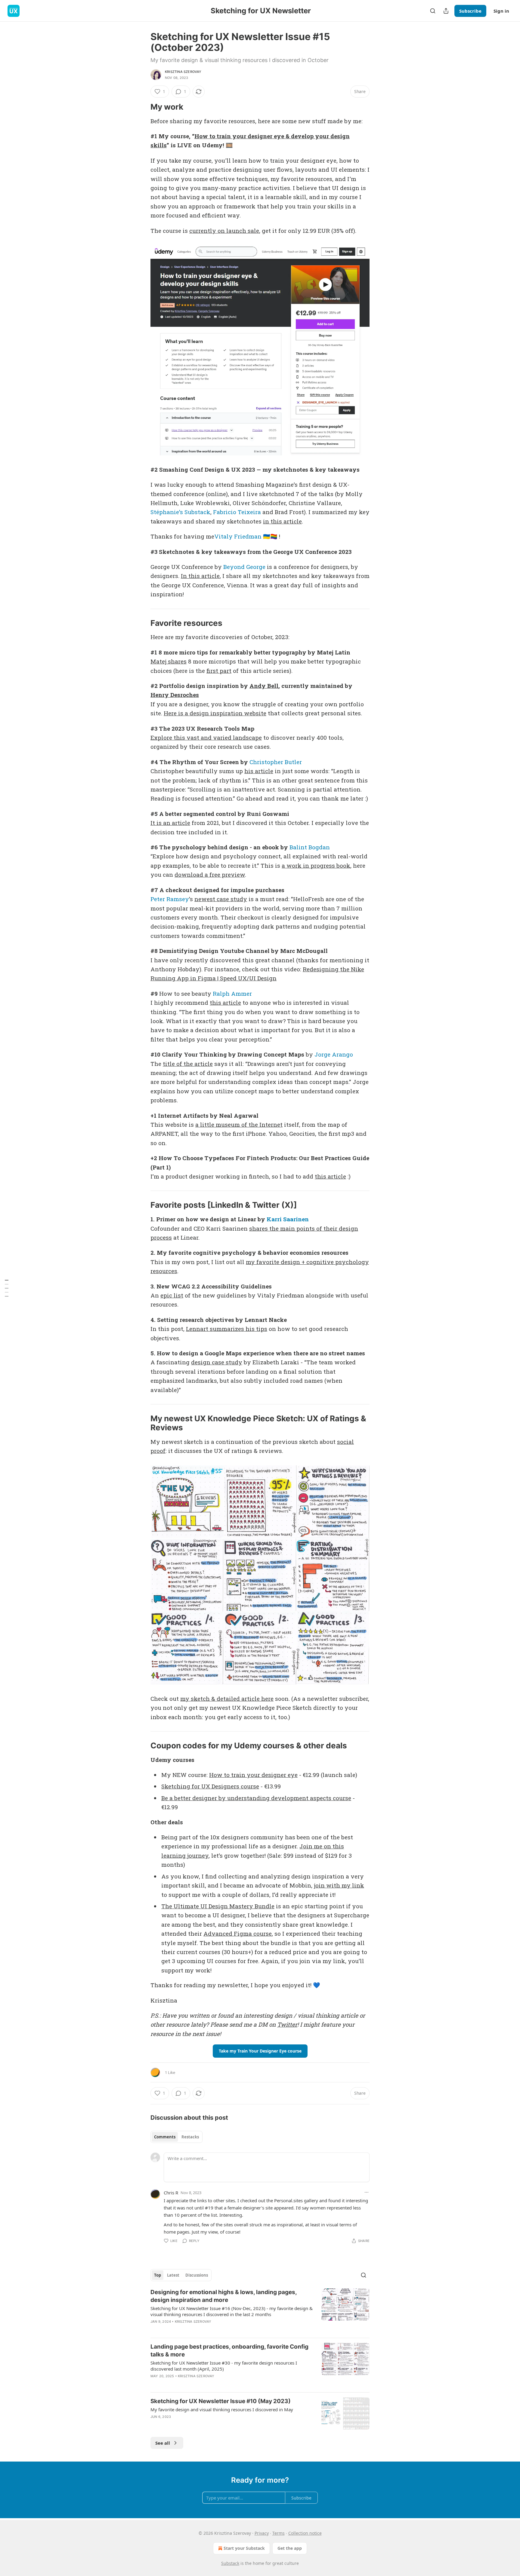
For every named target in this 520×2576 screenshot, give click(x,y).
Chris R (171, 2193)
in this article (282, 521)
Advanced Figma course (238, 1933)
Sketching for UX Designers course (210, 1786)
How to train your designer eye (253, 1775)
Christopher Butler (276, 762)
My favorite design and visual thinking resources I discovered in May (222, 2409)
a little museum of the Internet (239, 1124)
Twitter (287, 2024)
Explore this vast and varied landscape (206, 737)
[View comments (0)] (209, 2329)
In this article (200, 576)
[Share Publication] (446, 11)
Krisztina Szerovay (183, 72)
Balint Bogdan (310, 847)
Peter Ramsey (170, 899)
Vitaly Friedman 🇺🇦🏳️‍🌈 (246, 536)
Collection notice (305, 2533)
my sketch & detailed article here (227, 1699)
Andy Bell (264, 686)
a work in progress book (316, 865)
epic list (172, 1295)
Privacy (262, 2533)
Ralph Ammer (232, 993)
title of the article (188, 1064)
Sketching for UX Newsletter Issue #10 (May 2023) (221, 2401)
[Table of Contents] (7, 1288)
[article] (260, 2311)
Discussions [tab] (197, 2275)
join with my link (339, 1885)
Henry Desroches (175, 695)
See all (163, 2443)
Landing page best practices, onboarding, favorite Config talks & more (229, 2351)
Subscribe (470, 11)
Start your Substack (244, 2548)
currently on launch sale (224, 231)
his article (259, 771)
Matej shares (169, 661)
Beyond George (245, 567)
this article (225, 1002)
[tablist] (176, 2137)
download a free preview (210, 874)
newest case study (221, 899)
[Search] (433, 11)
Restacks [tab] (190, 2137)
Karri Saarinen (288, 1219)
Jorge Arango (334, 1054)
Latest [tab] (173, 2275)
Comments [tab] (165, 2137)
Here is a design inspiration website (215, 713)
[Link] (142, 107)
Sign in (501, 11)
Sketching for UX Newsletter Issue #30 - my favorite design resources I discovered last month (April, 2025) (224, 2366)
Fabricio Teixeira (237, 512)
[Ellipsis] (367, 2192)
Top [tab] (158, 2275)
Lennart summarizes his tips (227, 1329)
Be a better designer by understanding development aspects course (256, 1798)
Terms (279, 2533)
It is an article (170, 823)
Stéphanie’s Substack (180, 512)
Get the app (290, 2548)
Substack (230, 2563)
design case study (217, 1362)
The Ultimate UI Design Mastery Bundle (218, 1906)
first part (219, 671)
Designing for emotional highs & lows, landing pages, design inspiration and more (224, 2296)
